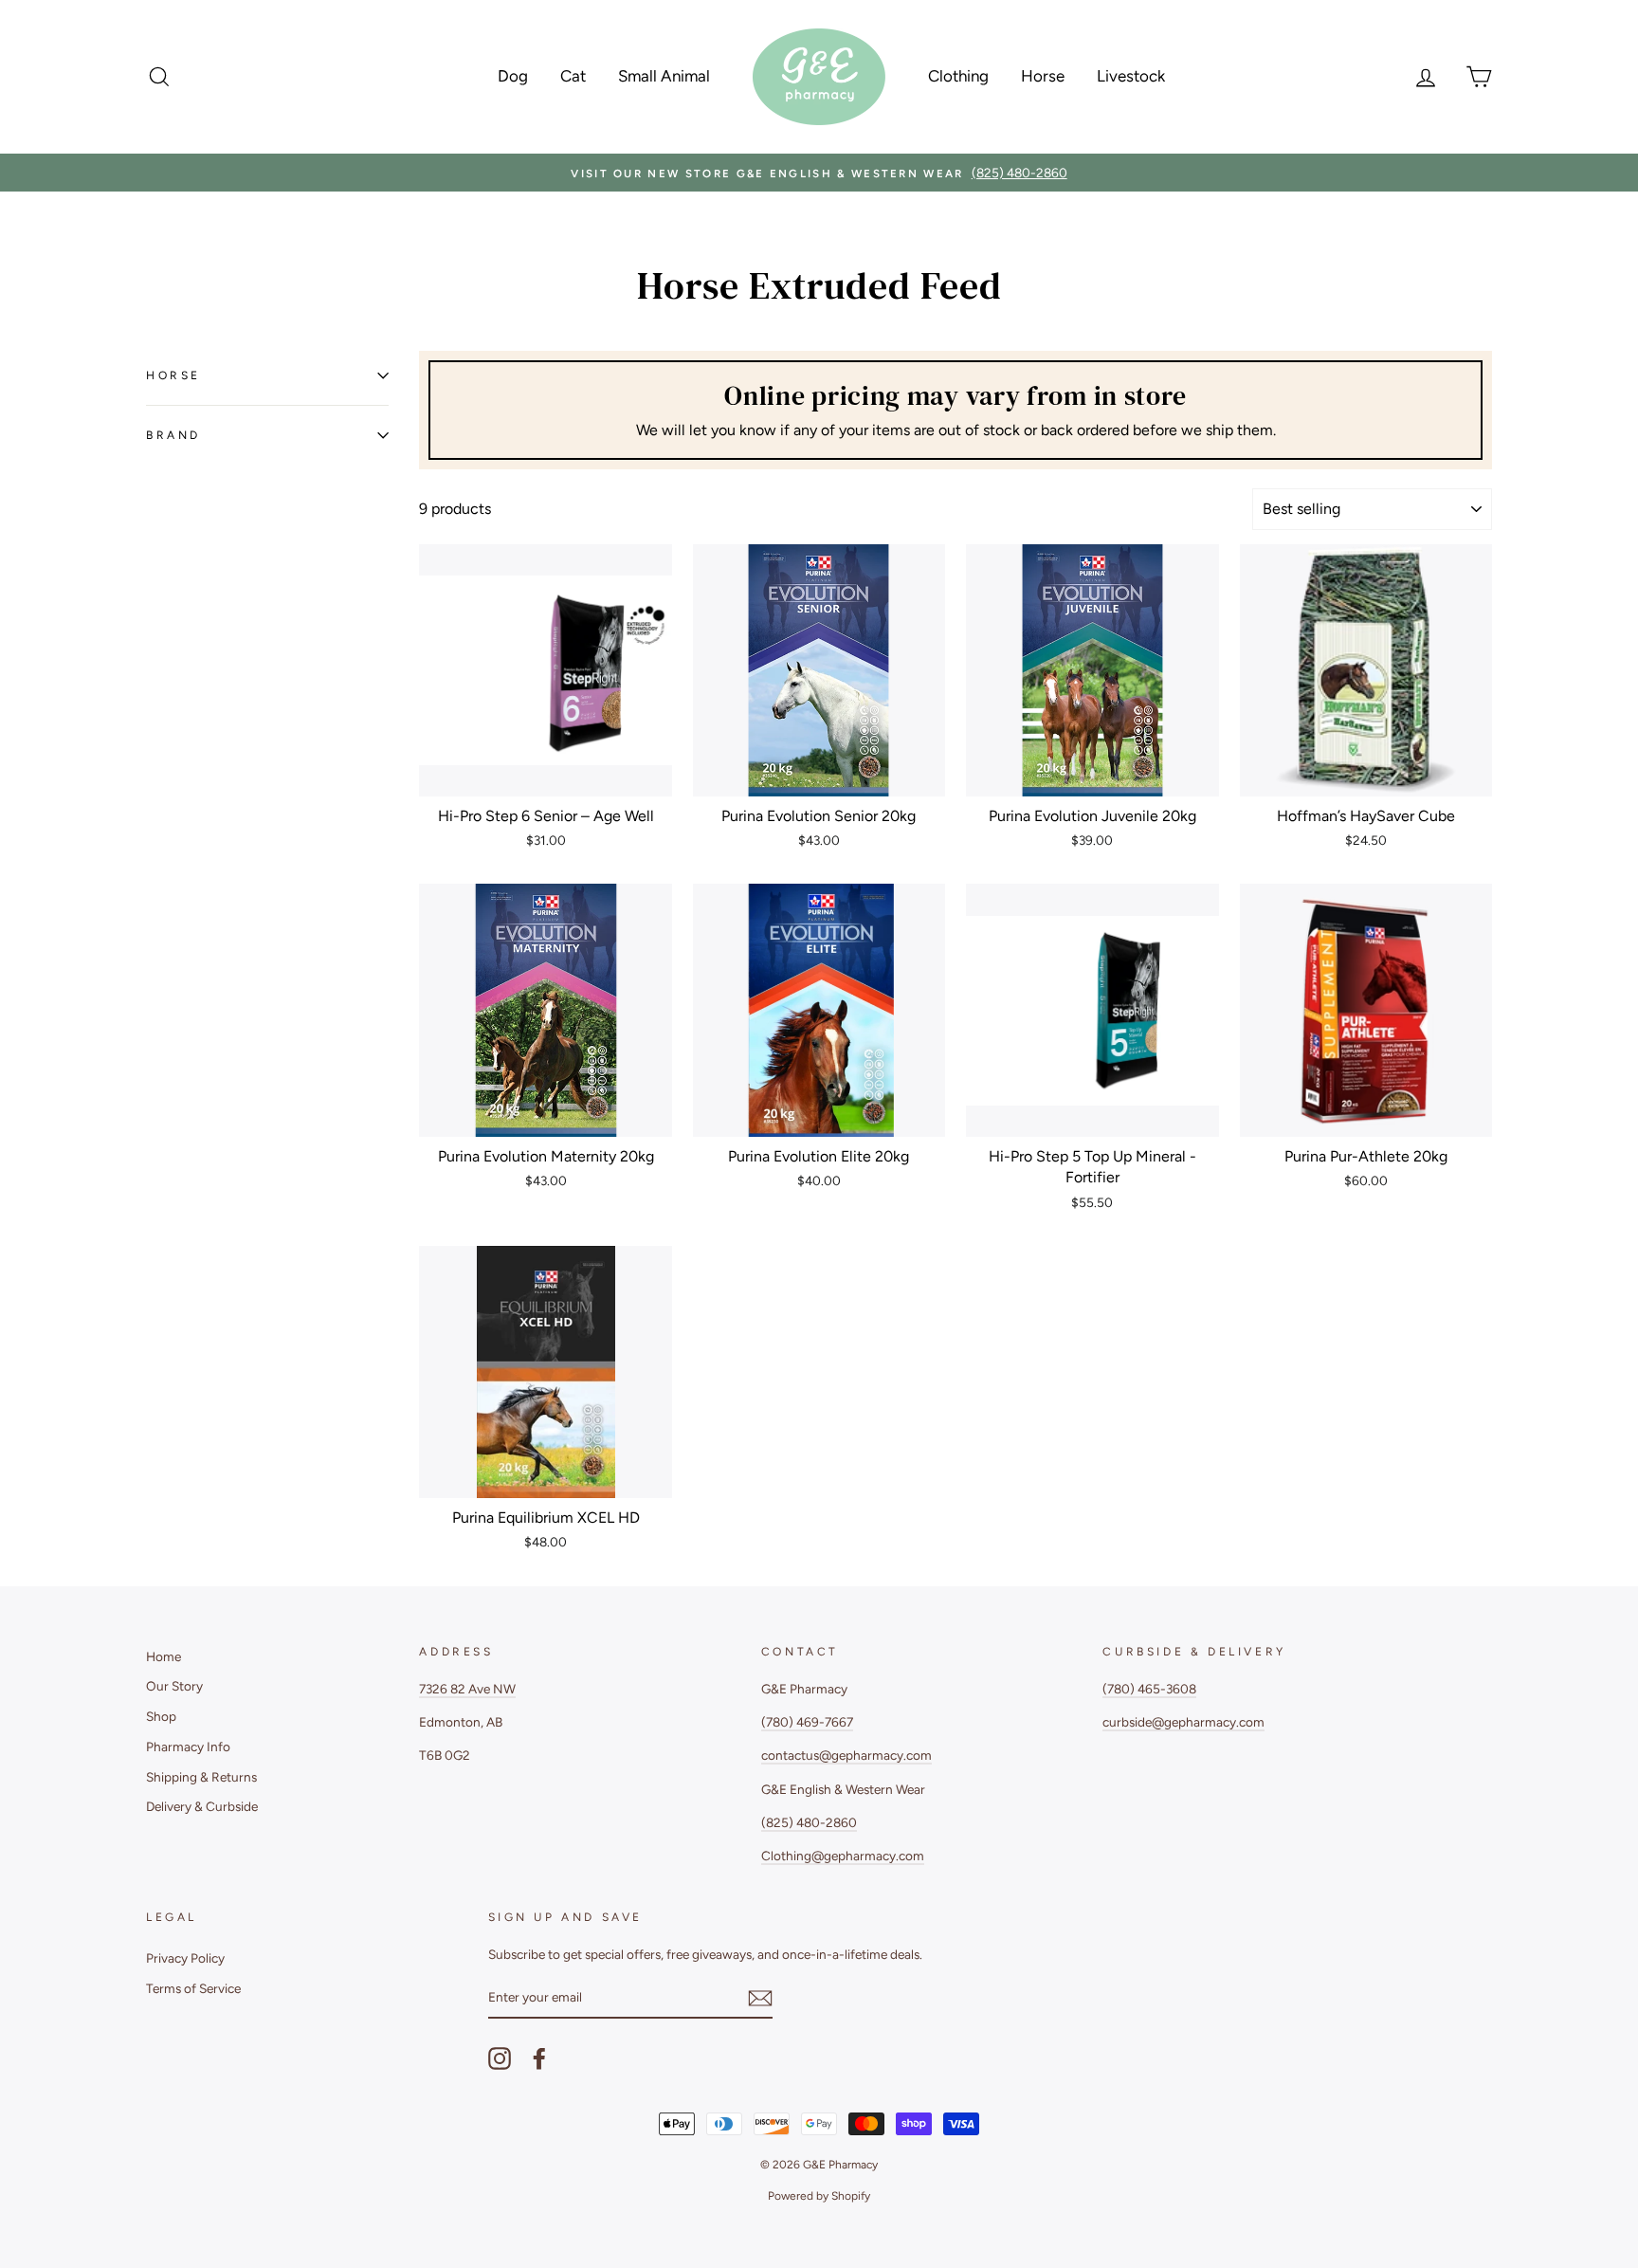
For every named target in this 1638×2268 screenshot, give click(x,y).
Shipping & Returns (201, 1777)
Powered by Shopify (819, 2196)
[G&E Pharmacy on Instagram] (500, 2058)
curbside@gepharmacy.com (1183, 1722)
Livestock (1131, 76)
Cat (573, 76)
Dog (513, 76)
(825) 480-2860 (809, 1822)
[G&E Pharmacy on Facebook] (539, 2058)
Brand (173, 435)
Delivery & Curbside (202, 1806)
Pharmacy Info (188, 1747)
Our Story (174, 1686)
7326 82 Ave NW (467, 1689)
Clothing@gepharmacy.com (843, 1856)
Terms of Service (193, 1988)
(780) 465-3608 (1149, 1689)
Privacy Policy (185, 1958)
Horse (1043, 76)
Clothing (958, 76)
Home (164, 1656)
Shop (161, 1716)
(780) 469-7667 (807, 1722)
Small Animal (664, 76)
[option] (819, 173)
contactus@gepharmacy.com (846, 1755)
